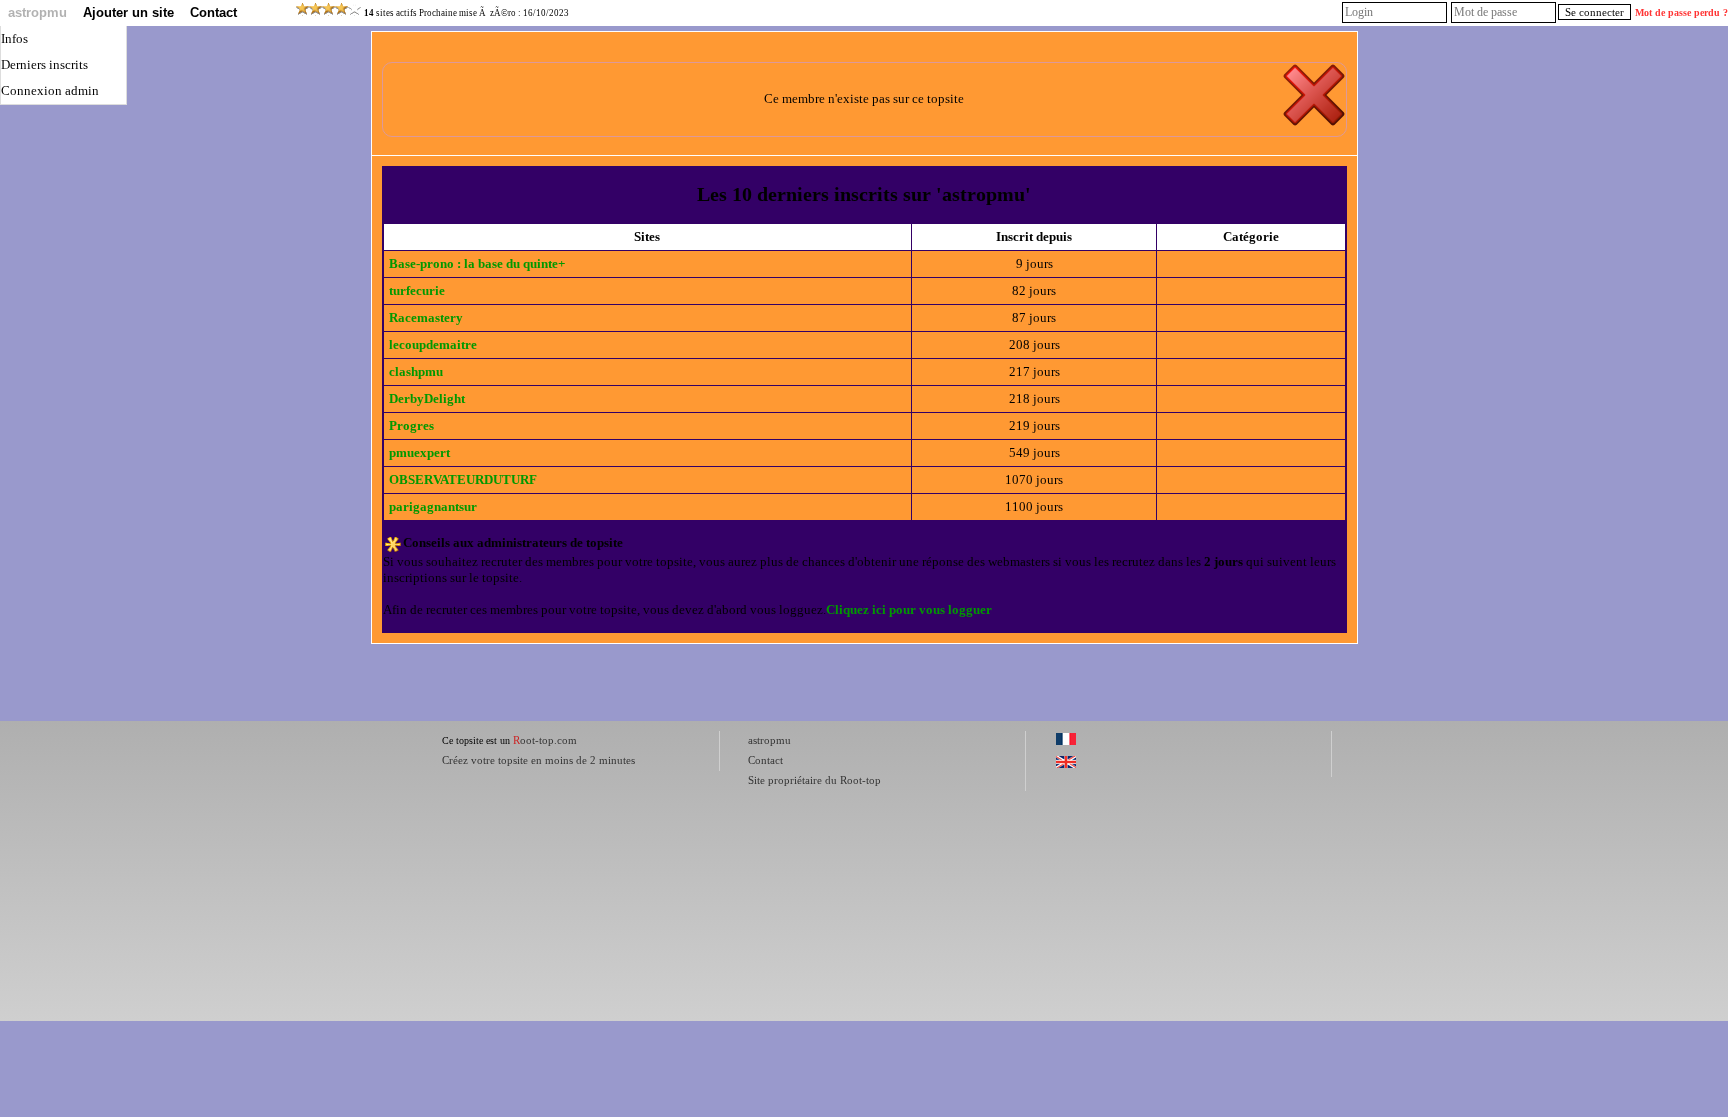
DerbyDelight (427, 398)
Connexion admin (50, 90)
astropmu (37, 12)
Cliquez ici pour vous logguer (909, 609)
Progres (411, 425)
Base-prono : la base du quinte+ (477, 263)
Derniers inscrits (44, 64)
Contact (213, 12)
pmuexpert (419, 452)
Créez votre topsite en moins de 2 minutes (538, 760)
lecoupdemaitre (433, 344)
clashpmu (416, 371)
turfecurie (417, 290)
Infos (14, 38)
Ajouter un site (128, 12)
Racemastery (426, 317)
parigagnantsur (433, 506)
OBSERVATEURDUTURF (463, 479)
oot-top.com (545, 740)
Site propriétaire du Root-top (814, 780)
